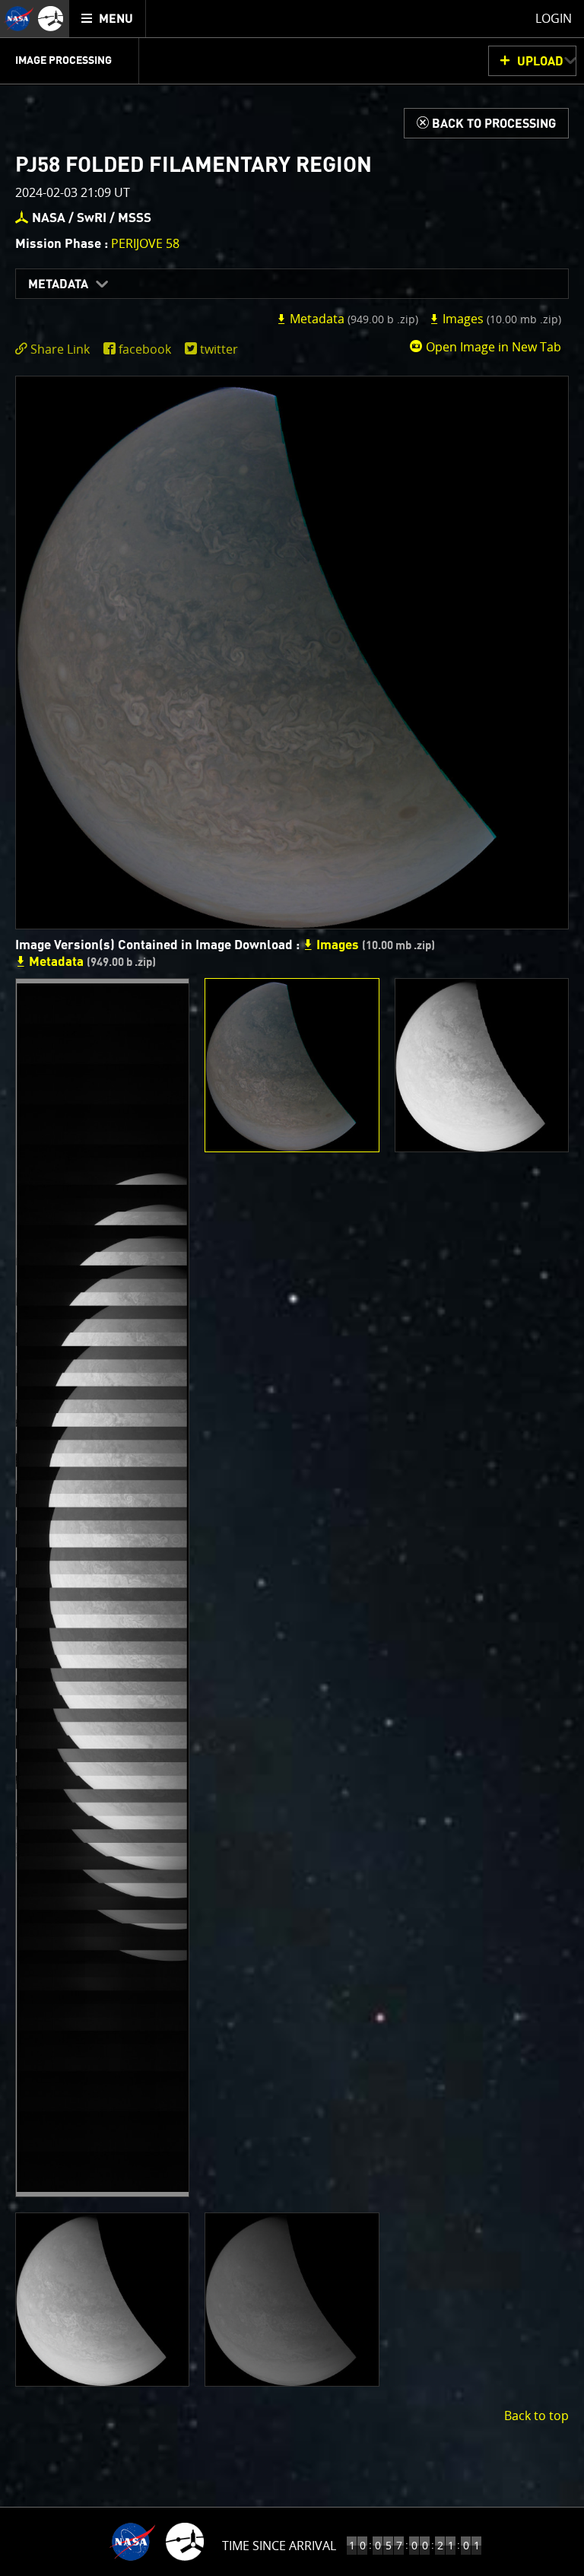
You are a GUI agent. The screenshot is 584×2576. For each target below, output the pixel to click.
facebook (145, 349)
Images (500, 319)
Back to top (536, 2416)
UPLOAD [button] (540, 62)
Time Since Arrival (279, 2546)
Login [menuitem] (554, 18)
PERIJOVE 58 (145, 243)
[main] (292, 1288)
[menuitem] (108, 19)
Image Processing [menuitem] (63, 61)
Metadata (58, 284)
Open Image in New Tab (492, 347)
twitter (219, 349)
